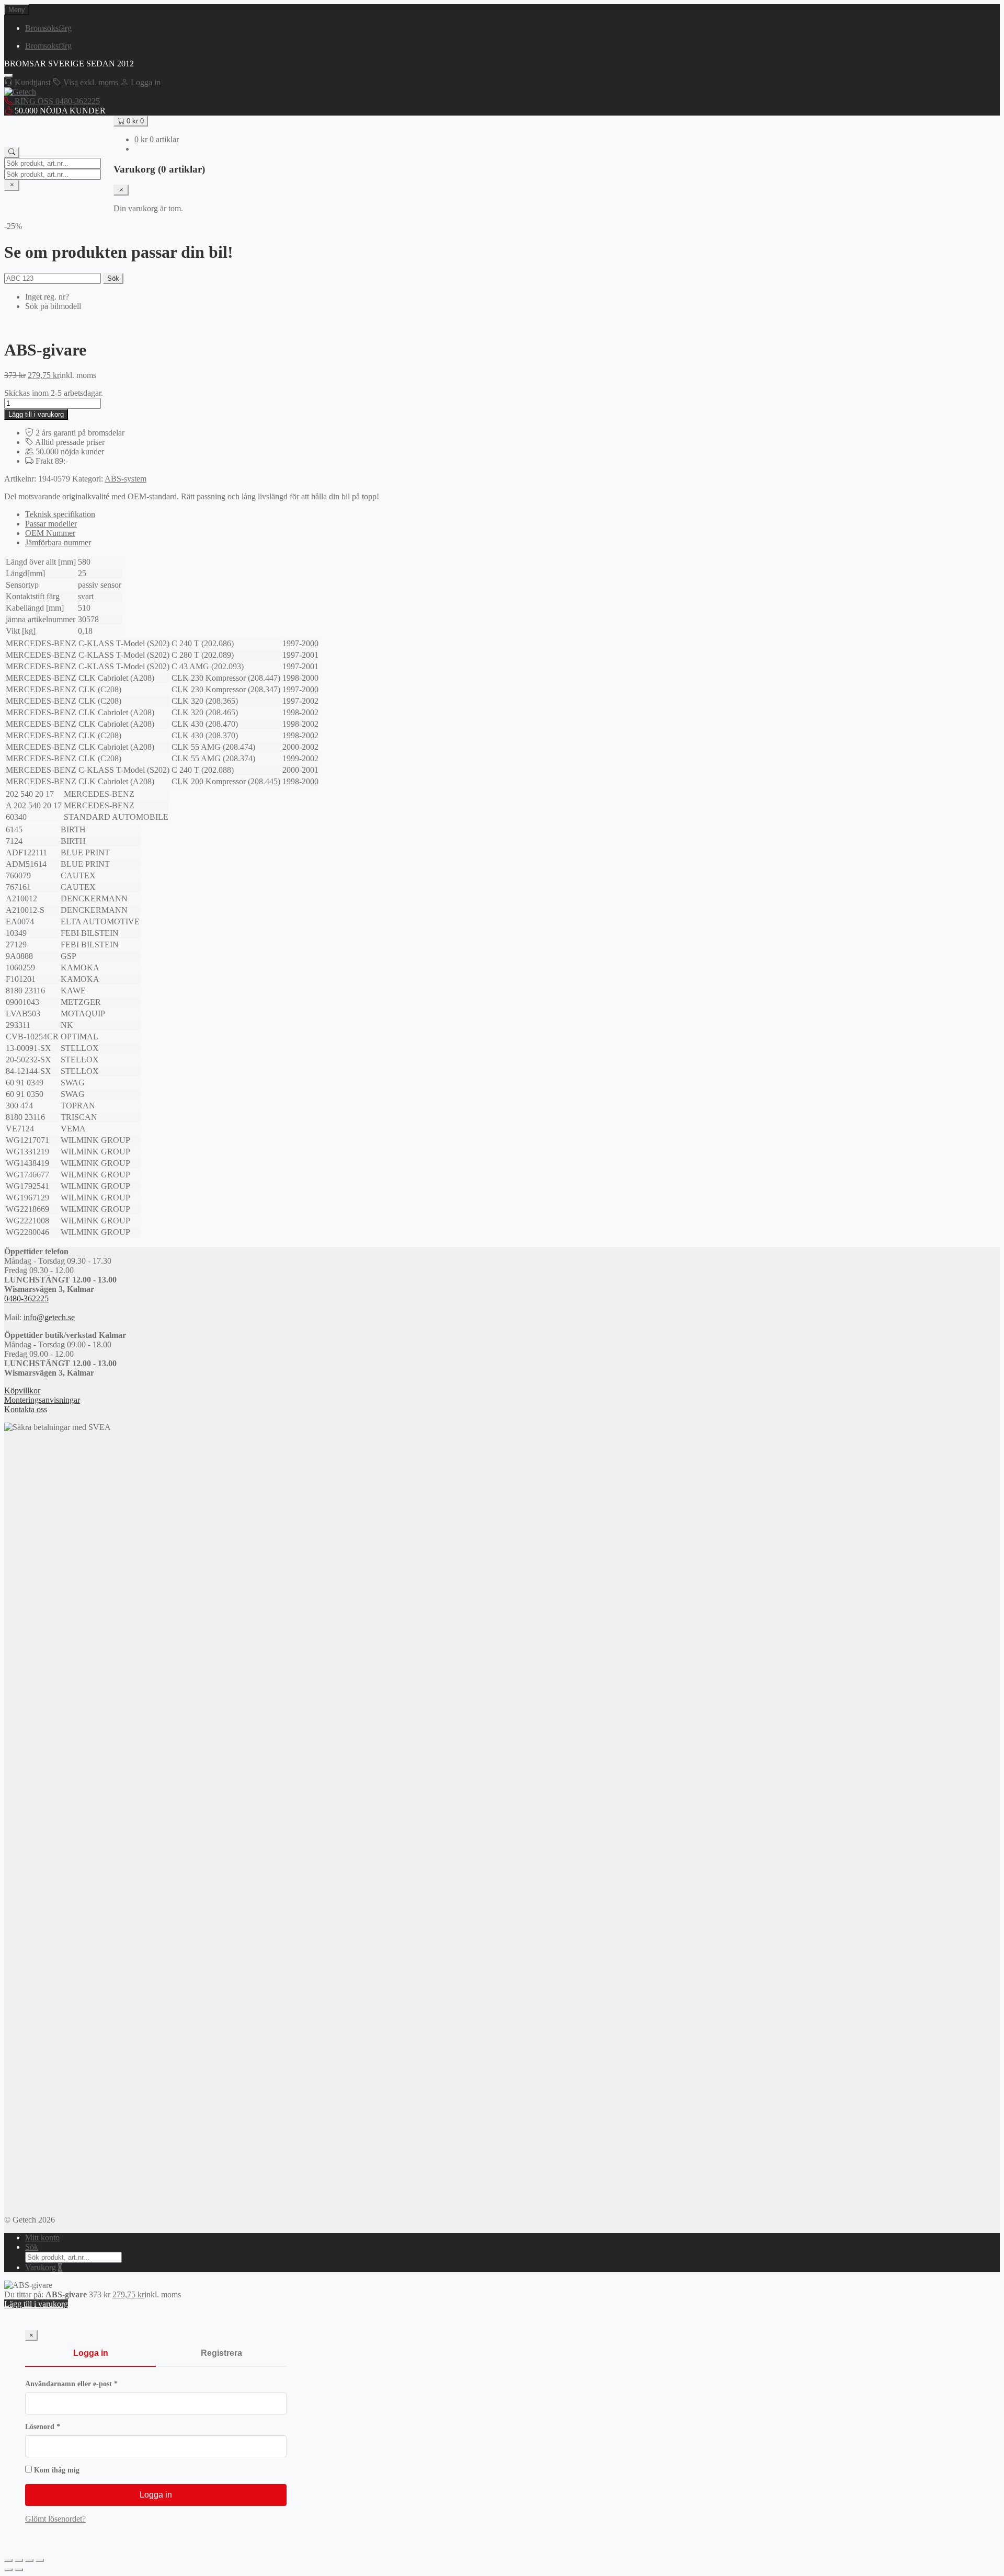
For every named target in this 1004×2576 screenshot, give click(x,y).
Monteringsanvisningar (42, 1400)
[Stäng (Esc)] (40, 2560)
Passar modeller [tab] (51, 524)
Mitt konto (42, 2237)
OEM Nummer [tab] (50, 533)
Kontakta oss (26, 1409)
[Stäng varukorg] (121, 190)
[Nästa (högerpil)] (19, 2570)
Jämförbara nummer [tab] (58, 542)
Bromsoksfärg (48, 28)
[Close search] (12, 185)
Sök (113, 278)
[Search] (12, 152)
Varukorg (44, 2267)
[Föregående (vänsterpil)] (8, 2570)
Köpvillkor (22, 1390)
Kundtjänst (33, 82)
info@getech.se (49, 1317)
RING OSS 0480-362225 (56, 101)
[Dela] (29, 2560)
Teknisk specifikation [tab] (60, 514)
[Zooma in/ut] (8, 2560)
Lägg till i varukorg (36, 414)
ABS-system (125, 479)
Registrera (221, 2353)
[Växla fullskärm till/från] (19, 2560)
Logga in (91, 2353)
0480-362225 (26, 1298)
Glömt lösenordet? (55, 2519)
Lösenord (64, 2427)
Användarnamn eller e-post (92, 2384)
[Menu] (8, 76)
